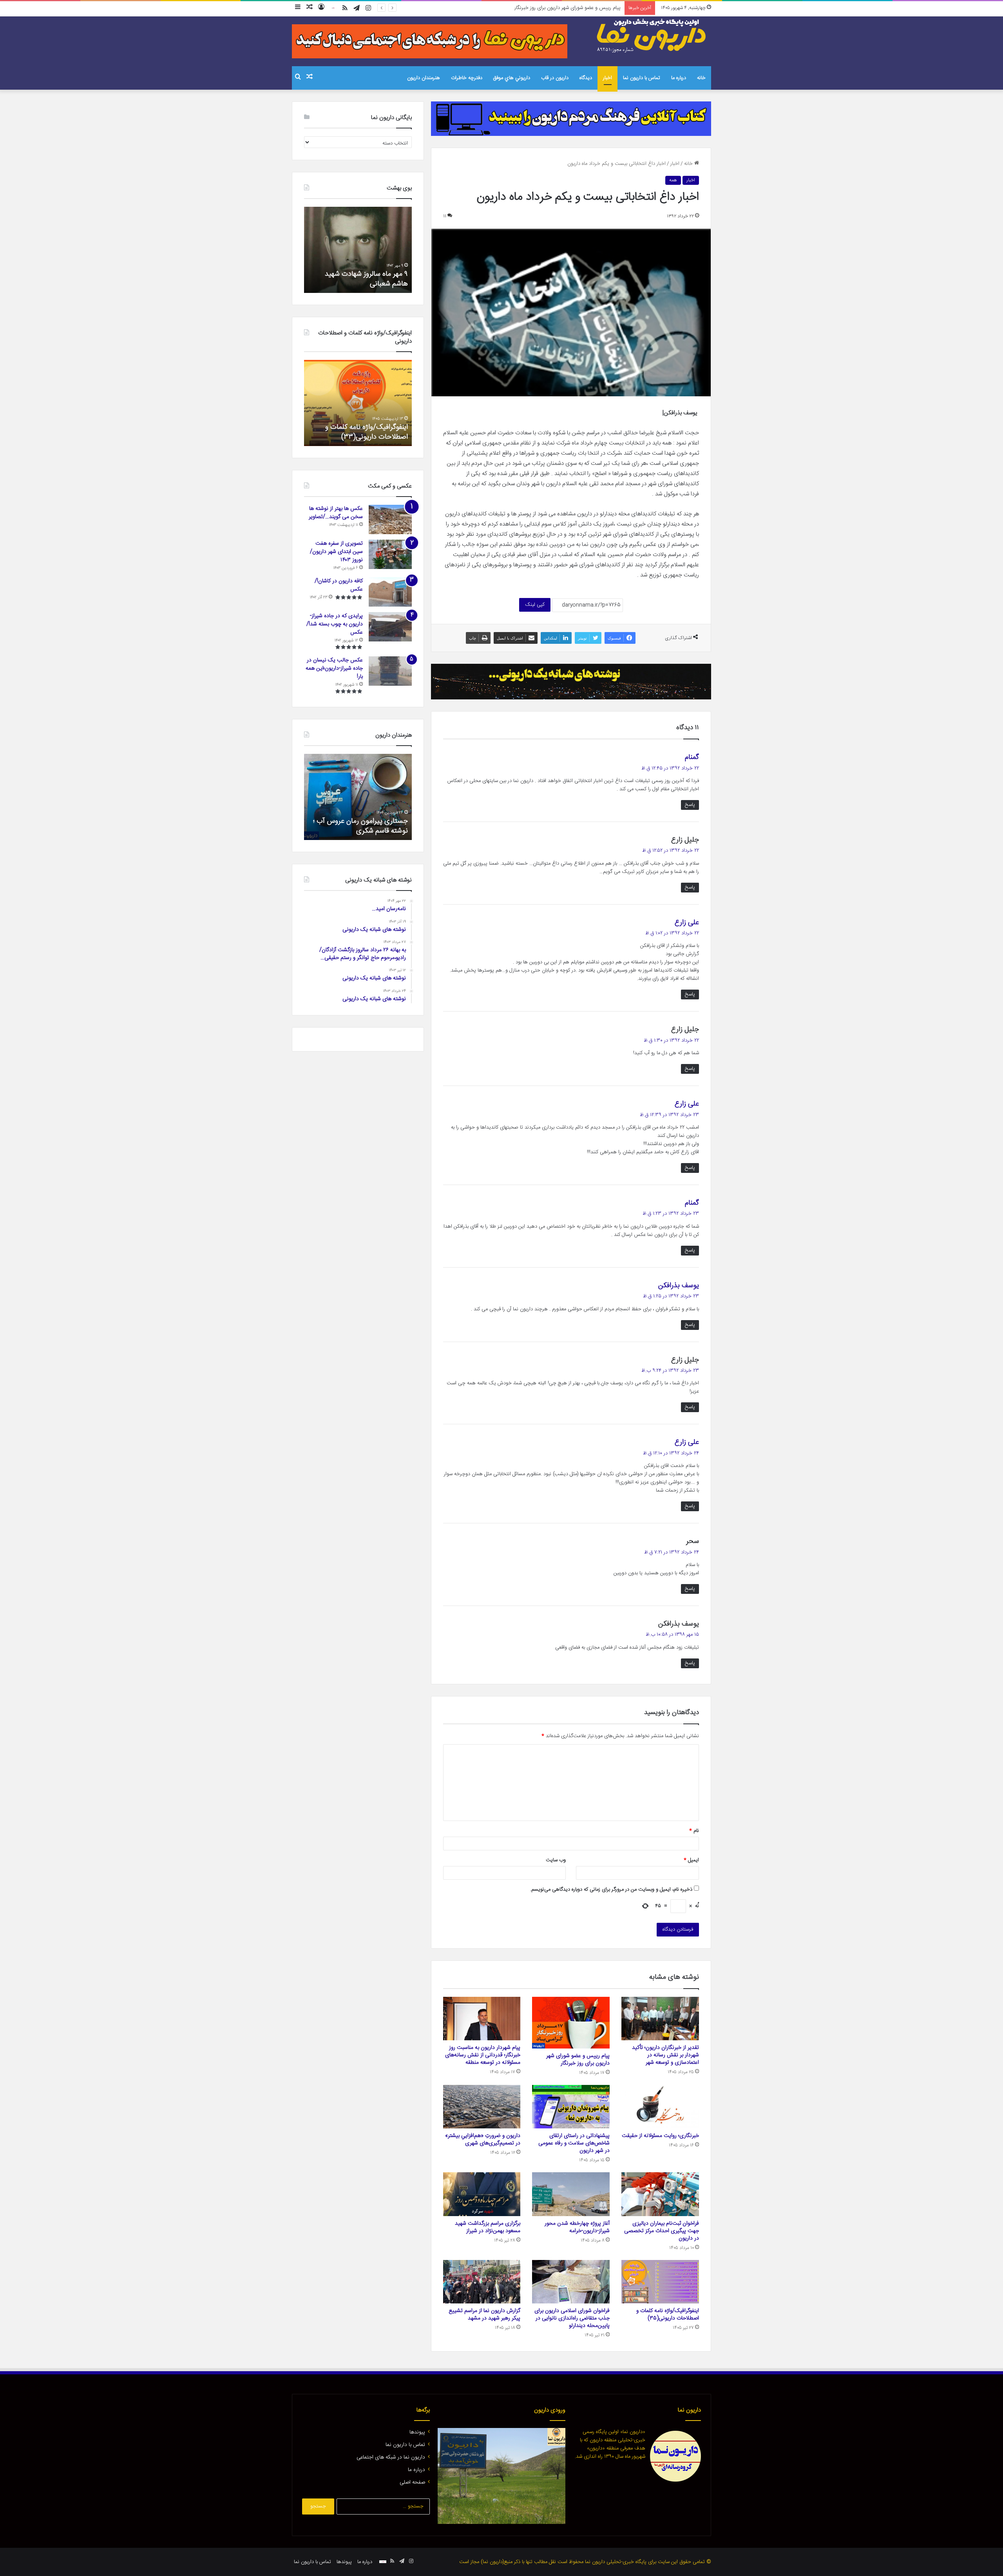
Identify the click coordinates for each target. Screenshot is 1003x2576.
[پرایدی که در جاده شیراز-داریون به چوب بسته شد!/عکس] (390, 627)
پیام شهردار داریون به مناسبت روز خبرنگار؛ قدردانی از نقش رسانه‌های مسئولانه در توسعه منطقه (527, 8)
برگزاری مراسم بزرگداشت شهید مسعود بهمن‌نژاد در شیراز (488, 2227)
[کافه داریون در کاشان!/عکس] (390, 592)
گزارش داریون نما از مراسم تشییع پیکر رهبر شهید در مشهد (484, 2315)
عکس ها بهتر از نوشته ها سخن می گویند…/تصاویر (336, 513)
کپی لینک (535, 605)
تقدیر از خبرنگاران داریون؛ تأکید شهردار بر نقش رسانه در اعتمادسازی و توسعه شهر (665, 2055)
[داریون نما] (652, 36)
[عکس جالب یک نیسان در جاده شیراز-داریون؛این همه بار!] (390, 671)
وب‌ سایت (556, 1860)
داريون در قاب (555, 78)
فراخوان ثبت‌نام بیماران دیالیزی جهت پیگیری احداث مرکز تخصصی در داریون (662, 2231)
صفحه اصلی (412, 2482)
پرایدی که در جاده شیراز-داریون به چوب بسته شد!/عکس (335, 624)
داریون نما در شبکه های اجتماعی (391, 2457)
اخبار (607, 78)
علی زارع (687, 923)
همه (673, 180)
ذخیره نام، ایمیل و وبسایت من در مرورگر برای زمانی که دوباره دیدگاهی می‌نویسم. (611, 1890)
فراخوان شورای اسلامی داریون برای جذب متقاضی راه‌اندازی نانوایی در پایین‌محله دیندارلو (572, 2318)
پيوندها (417, 2432)
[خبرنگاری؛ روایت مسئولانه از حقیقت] (660, 2107)
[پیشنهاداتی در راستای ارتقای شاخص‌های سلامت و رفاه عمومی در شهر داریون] (571, 2107)
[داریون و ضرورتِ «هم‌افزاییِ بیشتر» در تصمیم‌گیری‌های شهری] (482, 2107)
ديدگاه (586, 78)
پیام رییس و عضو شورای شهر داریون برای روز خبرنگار (578, 2060)
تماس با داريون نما (642, 78)
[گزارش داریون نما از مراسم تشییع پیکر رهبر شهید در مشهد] (482, 2282)
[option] (358, 250)
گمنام (692, 757)
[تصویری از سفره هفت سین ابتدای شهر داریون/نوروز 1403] (390, 554)
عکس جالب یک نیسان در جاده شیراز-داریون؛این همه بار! (334, 668)
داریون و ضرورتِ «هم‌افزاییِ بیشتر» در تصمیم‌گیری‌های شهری (483, 2140)
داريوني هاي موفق (512, 78)
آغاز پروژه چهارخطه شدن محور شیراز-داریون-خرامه (577, 2227)
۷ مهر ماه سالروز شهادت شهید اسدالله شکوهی (366, 279)
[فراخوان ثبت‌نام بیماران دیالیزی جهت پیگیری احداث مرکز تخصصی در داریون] (660, 2194)
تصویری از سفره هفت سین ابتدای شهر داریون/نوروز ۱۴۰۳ (336, 552)
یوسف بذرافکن (679, 1286)
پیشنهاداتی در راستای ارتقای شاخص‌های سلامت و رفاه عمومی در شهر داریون (574, 2143)
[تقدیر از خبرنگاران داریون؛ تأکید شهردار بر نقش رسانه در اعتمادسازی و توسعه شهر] (660, 2019)
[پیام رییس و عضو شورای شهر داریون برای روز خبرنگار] (571, 2023)
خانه (701, 78)
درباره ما (679, 78)
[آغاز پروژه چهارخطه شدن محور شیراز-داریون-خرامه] (571, 2194)
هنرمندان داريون (424, 78)
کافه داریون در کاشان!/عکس (339, 585)
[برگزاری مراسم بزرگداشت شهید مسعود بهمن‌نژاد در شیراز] (482, 2194)
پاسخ (690, 805)
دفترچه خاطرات (467, 78)
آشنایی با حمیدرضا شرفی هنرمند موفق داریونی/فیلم (363, 826)
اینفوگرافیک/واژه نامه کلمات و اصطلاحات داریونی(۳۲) (367, 432)
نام (694, 1831)
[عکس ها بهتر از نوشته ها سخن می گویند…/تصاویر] (390, 519)
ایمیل (691, 1860)
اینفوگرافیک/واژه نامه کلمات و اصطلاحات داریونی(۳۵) (668, 2315)
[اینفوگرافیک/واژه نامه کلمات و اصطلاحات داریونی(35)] (660, 2282)
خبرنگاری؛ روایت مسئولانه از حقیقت (660, 2136)
